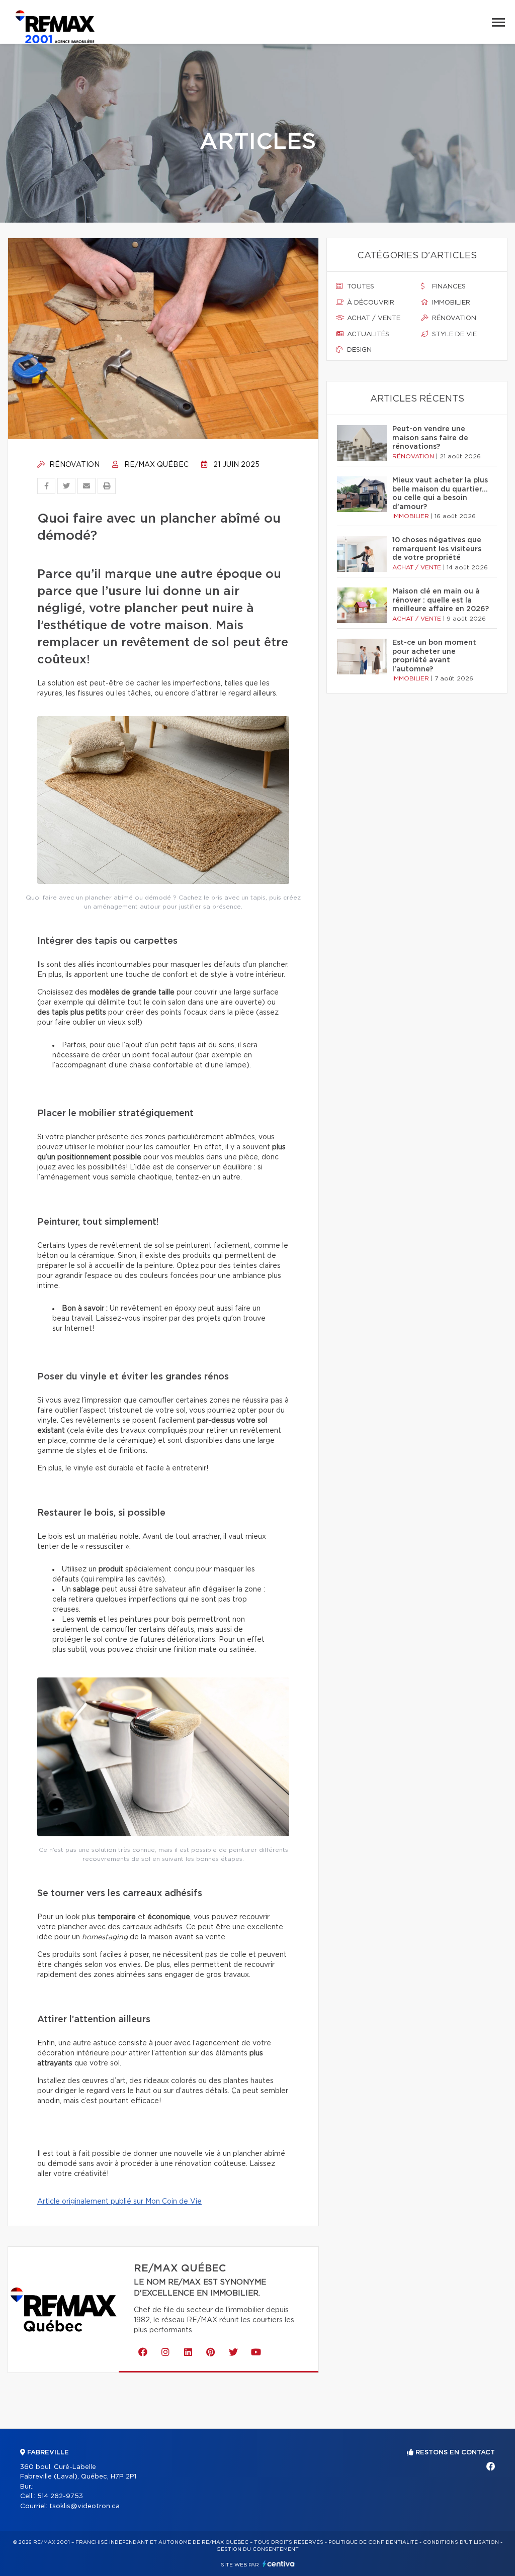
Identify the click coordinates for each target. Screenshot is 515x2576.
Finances (448, 287)
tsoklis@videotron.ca (84, 2506)
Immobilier (450, 303)
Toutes (360, 287)
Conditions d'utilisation (461, 2542)
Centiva (279, 2564)
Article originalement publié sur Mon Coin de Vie (119, 2202)
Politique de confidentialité (373, 2542)
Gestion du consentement (257, 2549)
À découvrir (370, 303)
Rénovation (73, 465)
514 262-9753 (60, 2496)
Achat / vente (373, 318)
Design (358, 350)
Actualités (367, 334)
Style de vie (453, 334)
